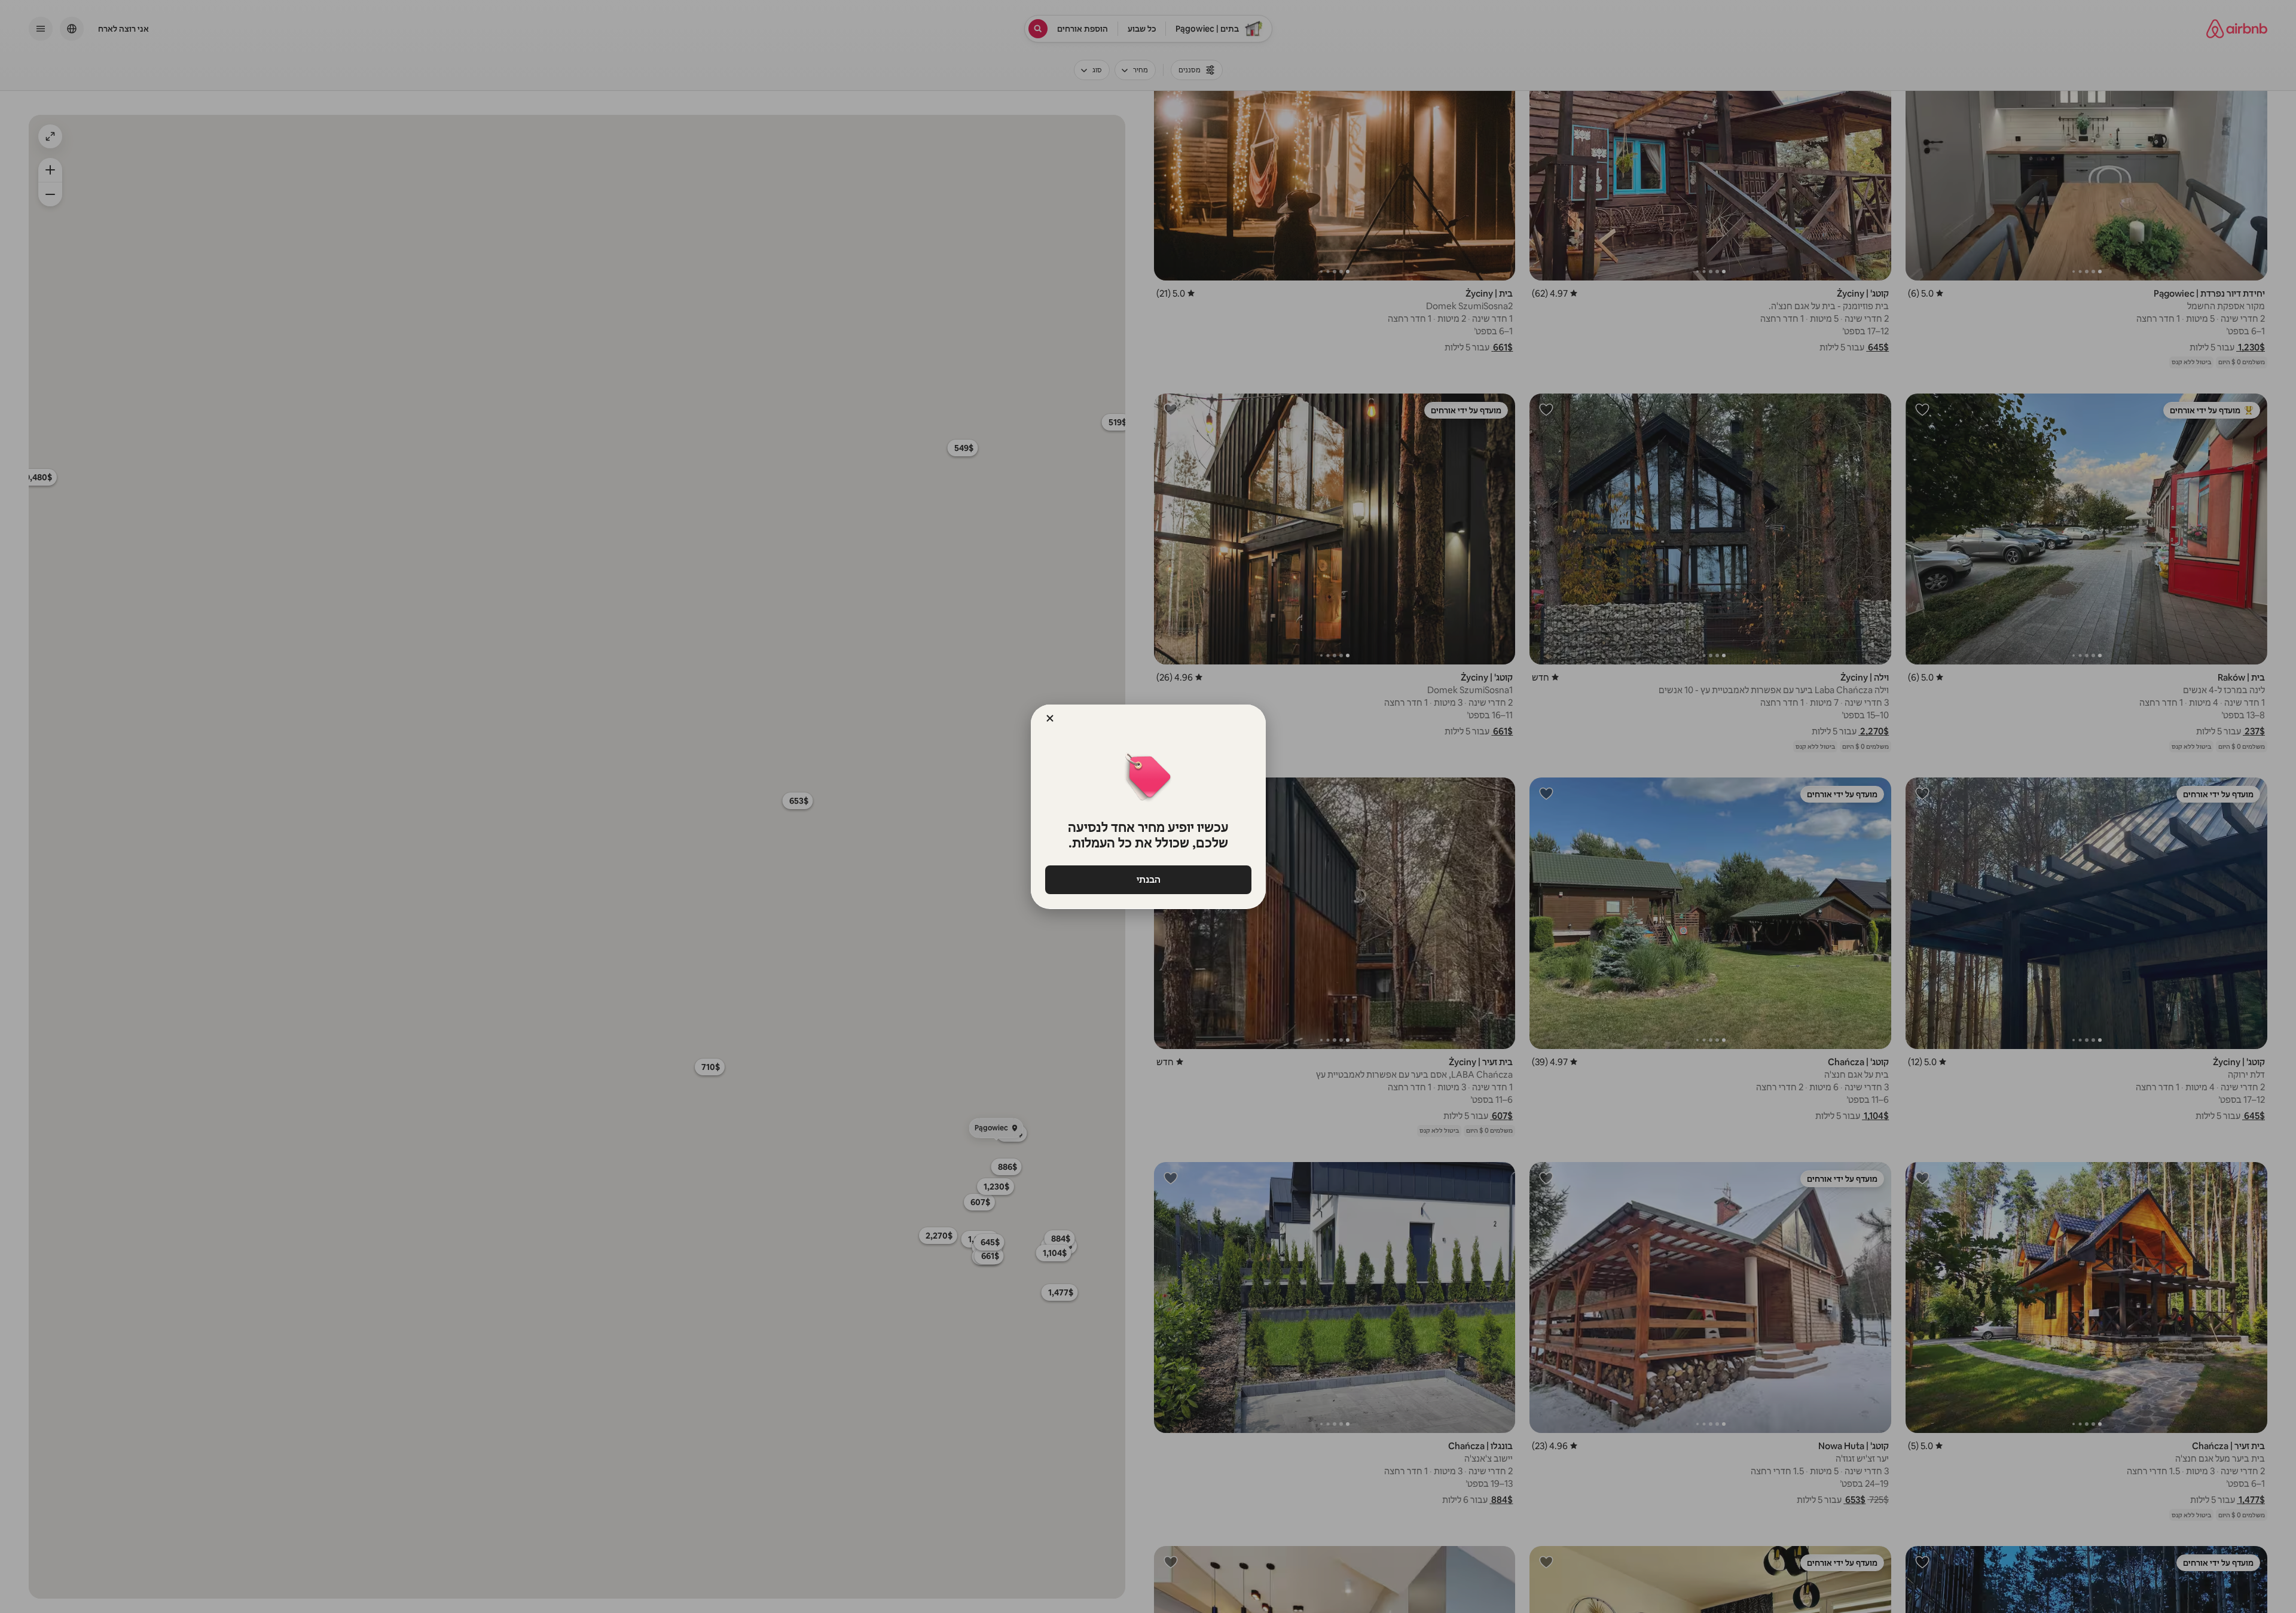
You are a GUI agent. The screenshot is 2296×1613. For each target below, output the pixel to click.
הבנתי (1148, 879)
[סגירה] (1050, 718)
